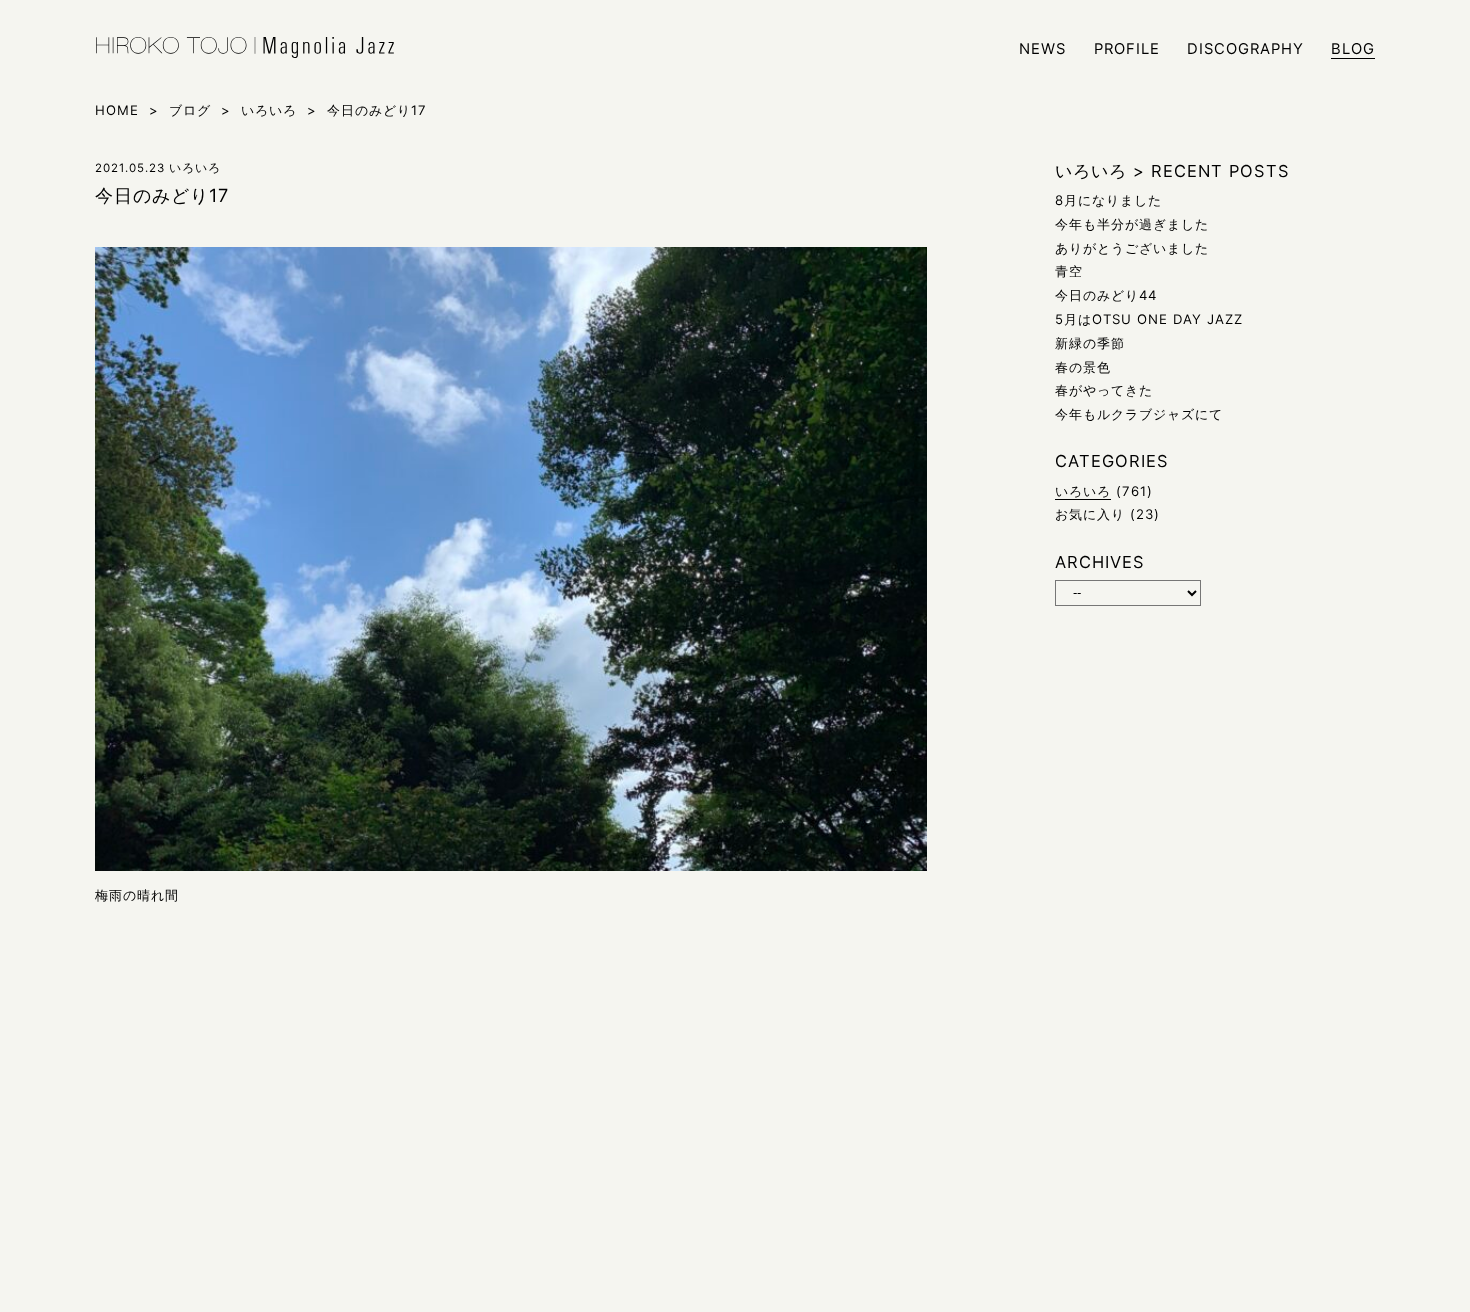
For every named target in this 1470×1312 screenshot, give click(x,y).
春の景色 (1083, 367)
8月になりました (1108, 200)
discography (1245, 49)
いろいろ (1083, 491)
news (1042, 49)
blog (1353, 49)
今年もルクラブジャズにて (1139, 414)
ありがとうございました (1132, 248)
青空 (1069, 271)
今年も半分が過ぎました (1132, 224)
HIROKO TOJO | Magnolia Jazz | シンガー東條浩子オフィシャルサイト (245, 48)
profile (1127, 49)
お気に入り (1090, 514)
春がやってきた (1104, 390)
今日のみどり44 (1106, 295)
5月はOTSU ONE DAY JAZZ (1149, 319)
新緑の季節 (1090, 343)
